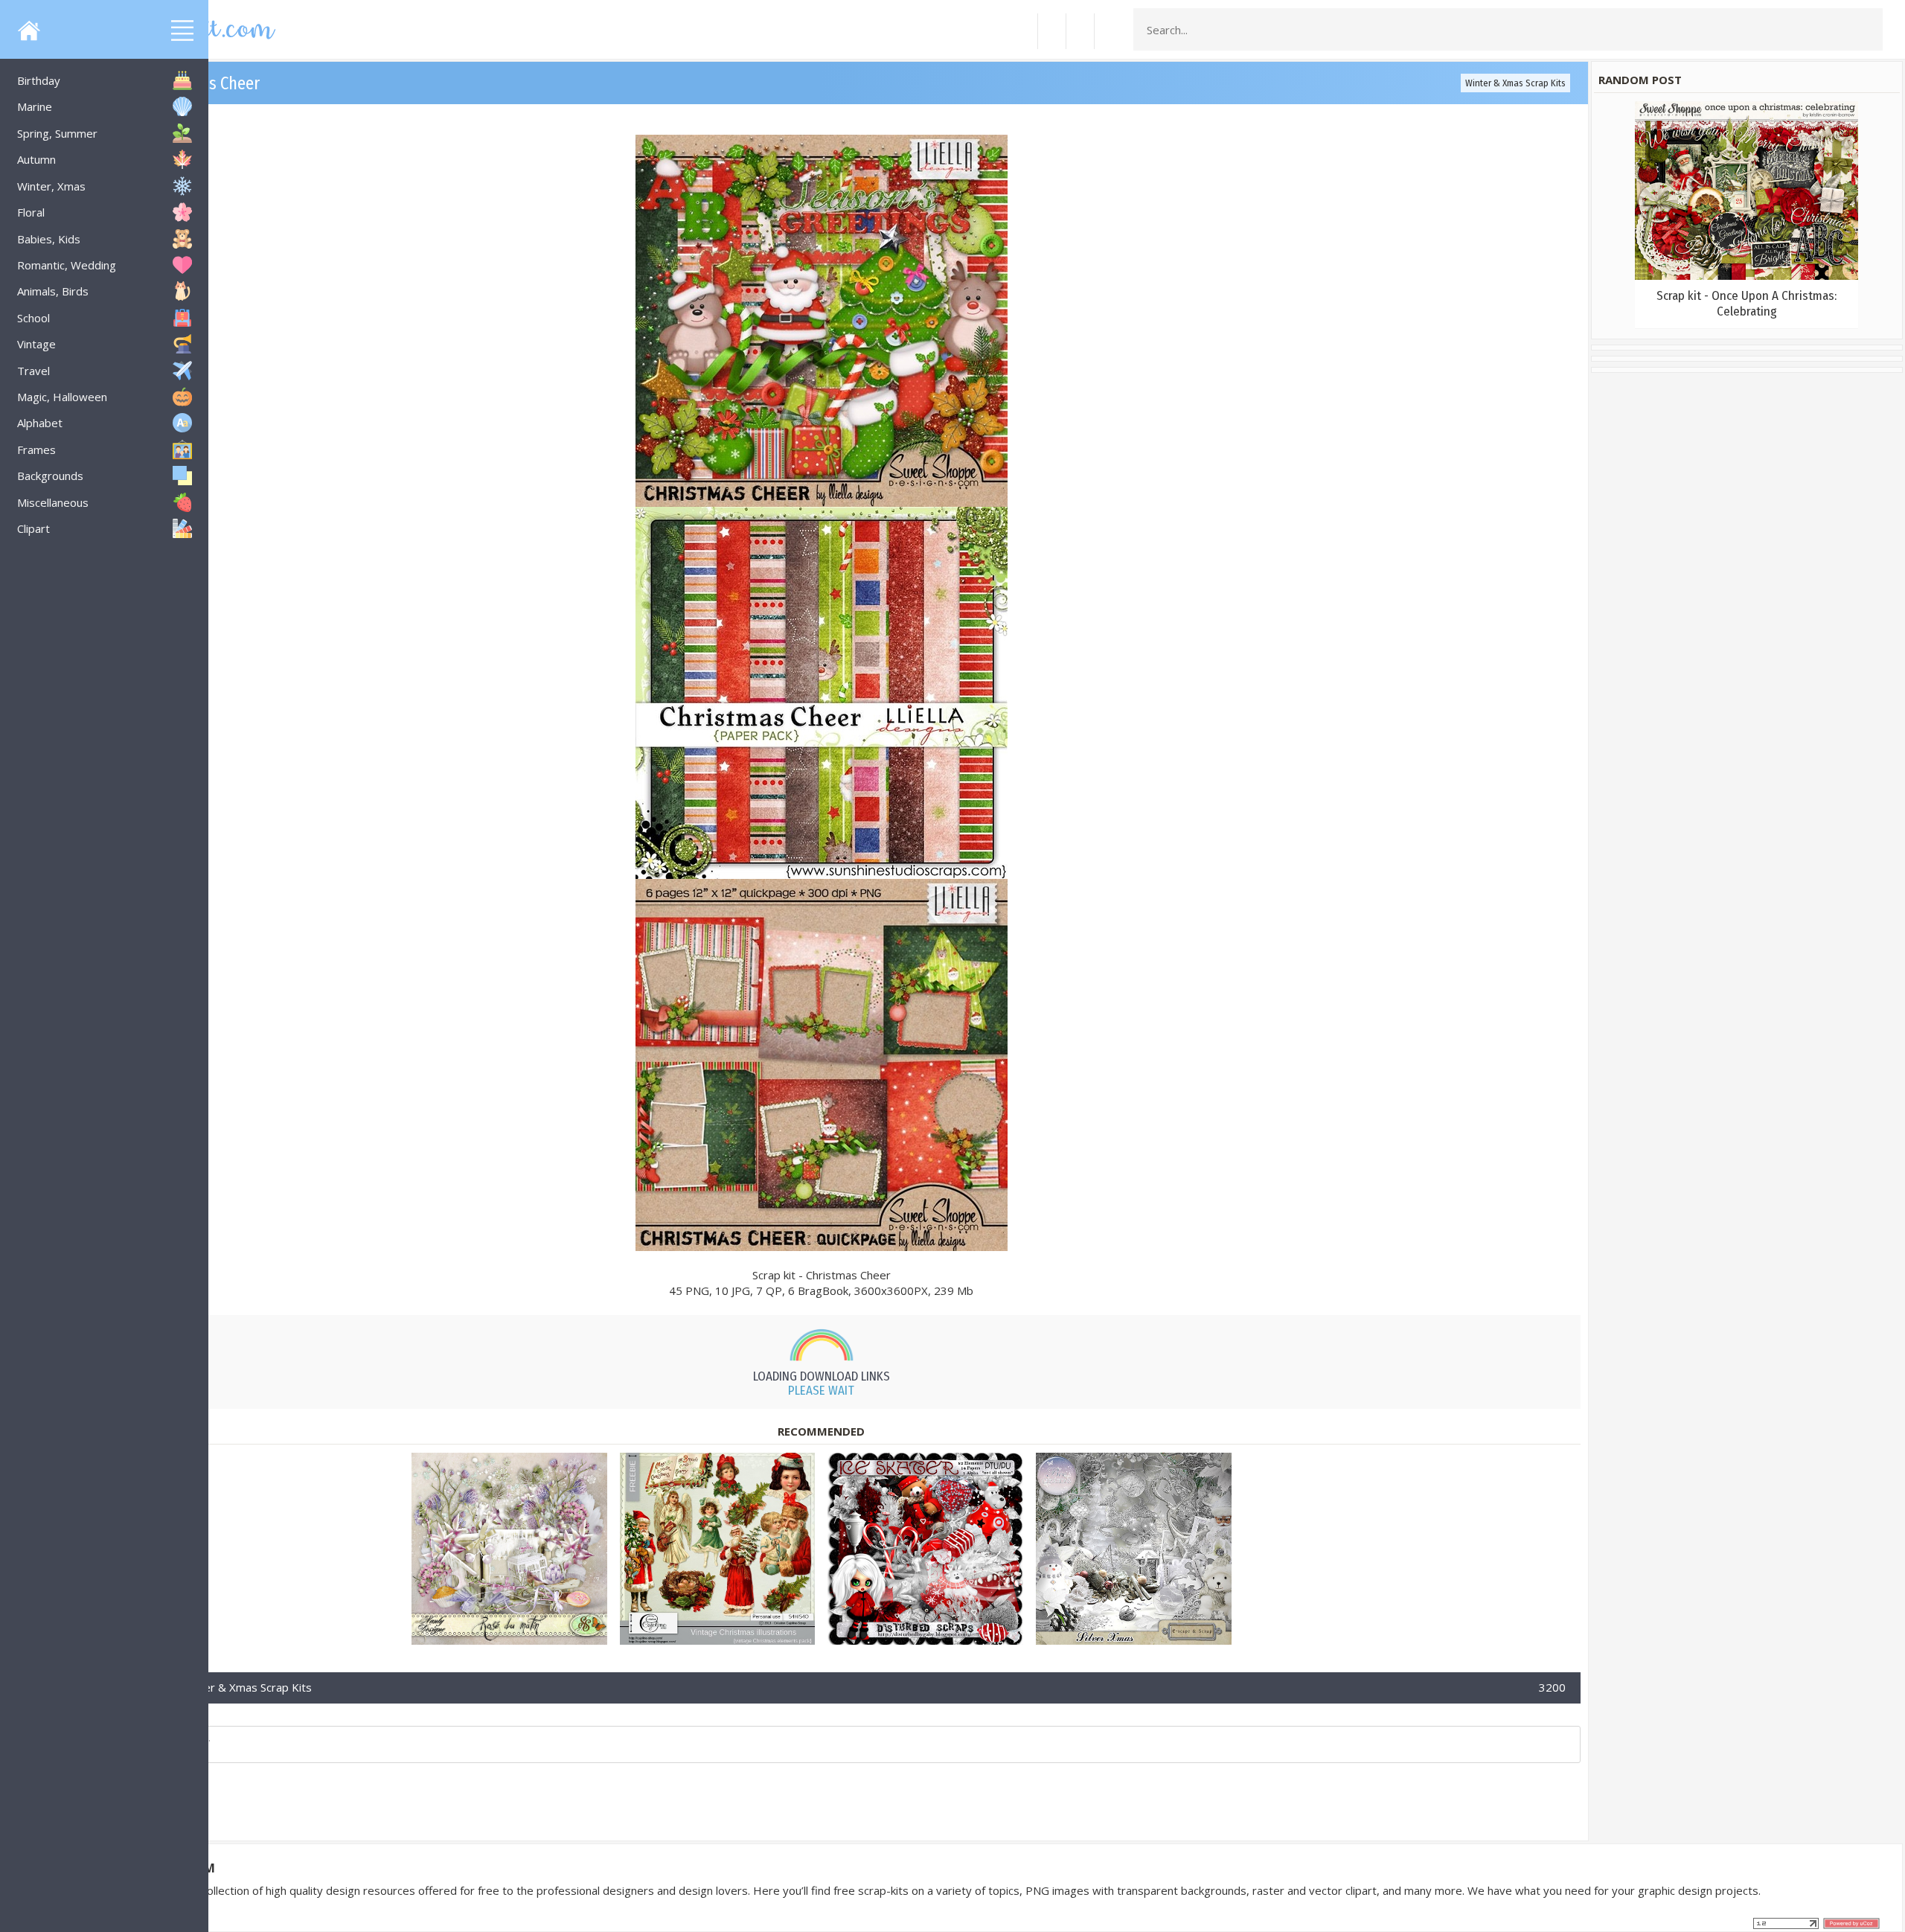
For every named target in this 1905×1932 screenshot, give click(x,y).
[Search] (1867, 30)
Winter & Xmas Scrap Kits (1515, 83)
